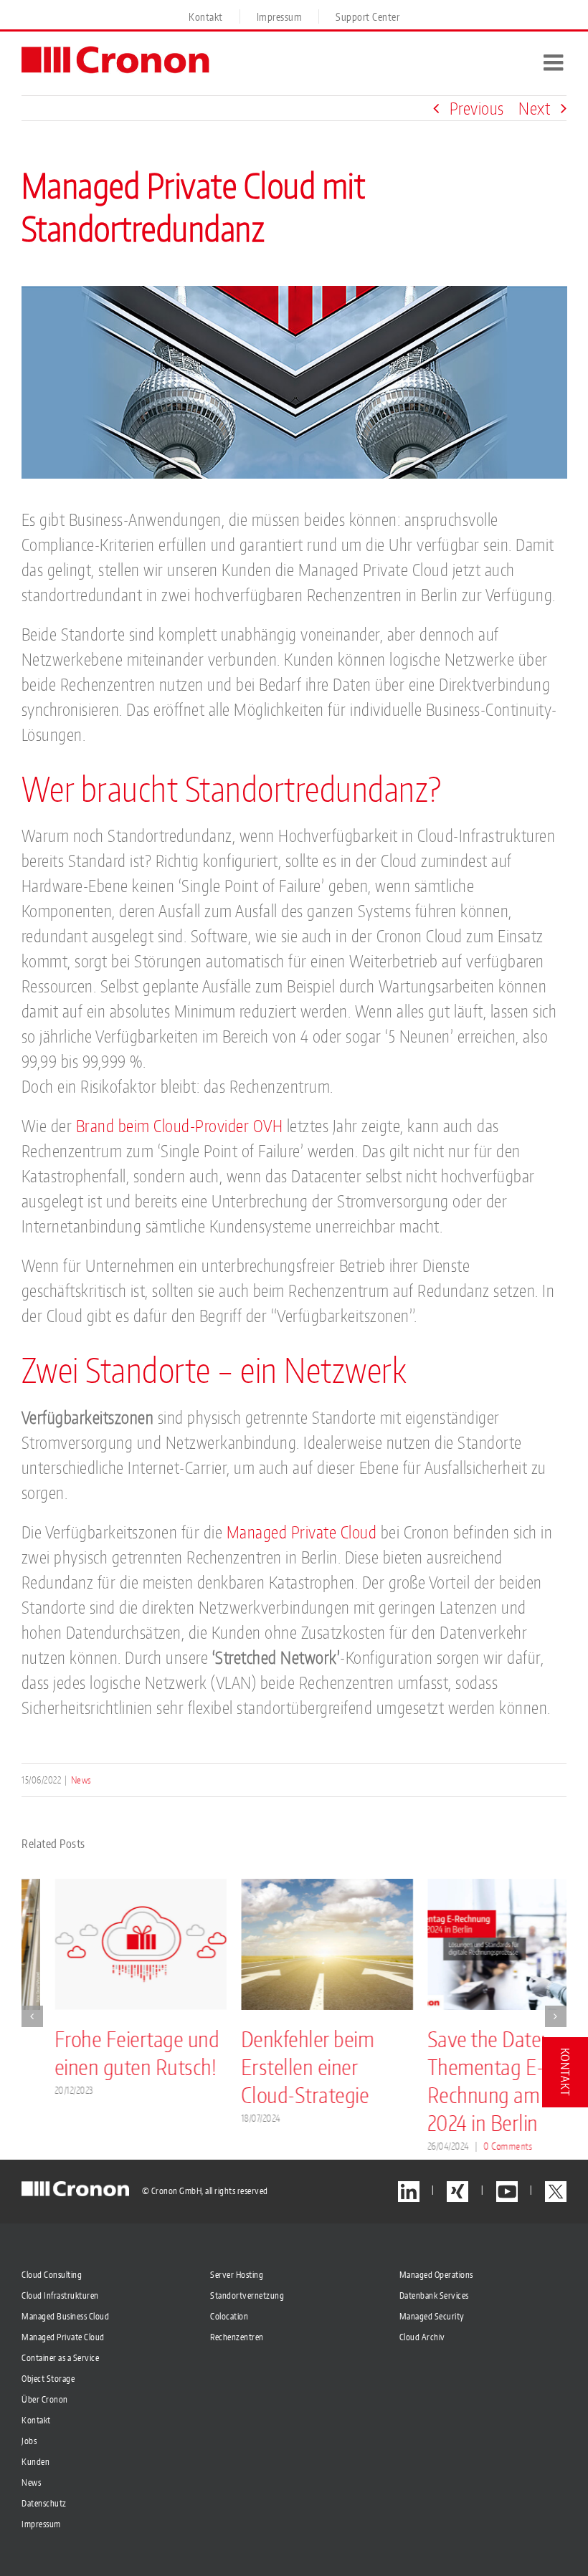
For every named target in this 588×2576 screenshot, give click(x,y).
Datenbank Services (434, 2295)
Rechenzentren (237, 2337)
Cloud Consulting (52, 2275)
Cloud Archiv (422, 2337)
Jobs (29, 2441)
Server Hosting (237, 2275)
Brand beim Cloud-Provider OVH (180, 1126)
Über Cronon (45, 2399)
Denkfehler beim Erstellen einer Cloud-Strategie (275, 2067)
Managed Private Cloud (302, 1532)
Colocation (229, 2316)
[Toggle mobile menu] (555, 62)
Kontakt (36, 2420)
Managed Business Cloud (65, 2316)
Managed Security (432, 2316)
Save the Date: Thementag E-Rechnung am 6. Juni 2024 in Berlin (478, 2081)
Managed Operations (436, 2275)
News (81, 1780)
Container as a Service (60, 2358)
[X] (556, 2192)
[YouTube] (507, 2192)
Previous (477, 108)
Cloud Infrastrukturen (60, 2295)
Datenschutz (44, 2503)
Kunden (35, 2462)
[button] (32, 2016)
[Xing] (457, 2192)
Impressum (41, 2524)
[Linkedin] (409, 2192)
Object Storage (48, 2379)
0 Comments (475, 2146)
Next (534, 108)
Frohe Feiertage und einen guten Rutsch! (104, 2053)
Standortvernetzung (247, 2295)
